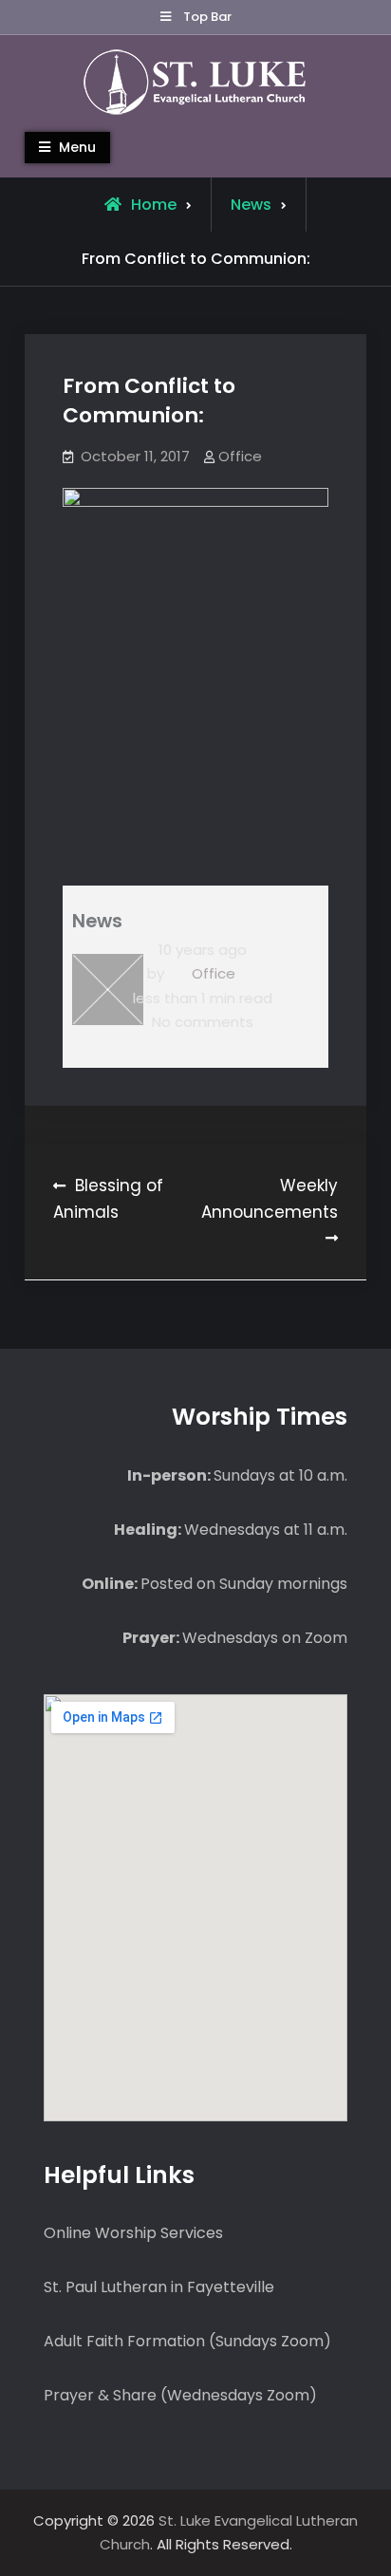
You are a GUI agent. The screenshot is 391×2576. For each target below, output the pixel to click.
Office (240, 456)
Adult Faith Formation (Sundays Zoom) (187, 2341)
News (251, 205)
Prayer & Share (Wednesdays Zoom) (180, 2395)
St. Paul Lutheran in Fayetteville (159, 2287)
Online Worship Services (133, 2233)
